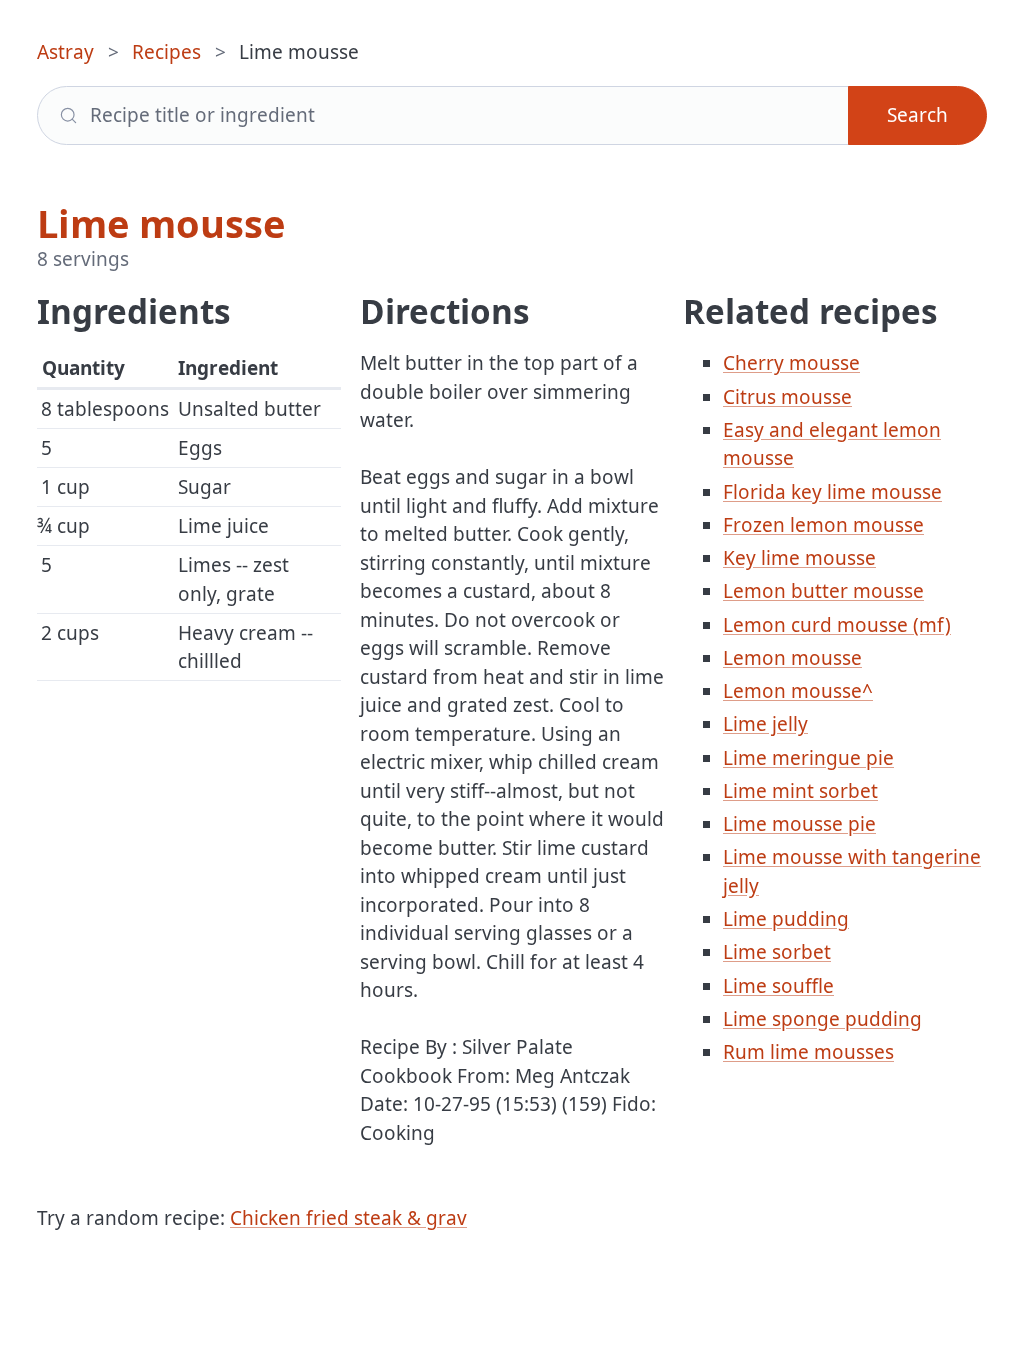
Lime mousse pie (799, 824)
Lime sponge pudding (822, 1019)
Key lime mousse (799, 558)
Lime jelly (765, 724)
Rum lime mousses (808, 1052)
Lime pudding (786, 919)
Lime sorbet (777, 952)
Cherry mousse (791, 363)
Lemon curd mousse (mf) (837, 625)
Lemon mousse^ (798, 691)
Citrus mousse (787, 397)
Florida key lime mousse (832, 492)
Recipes (166, 52)
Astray (65, 52)
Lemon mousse (792, 658)
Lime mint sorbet (800, 791)
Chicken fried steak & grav (348, 1218)
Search (917, 115)
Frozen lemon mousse (823, 525)
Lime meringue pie (808, 758)
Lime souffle (778, 986)
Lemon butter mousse (823, 591)
